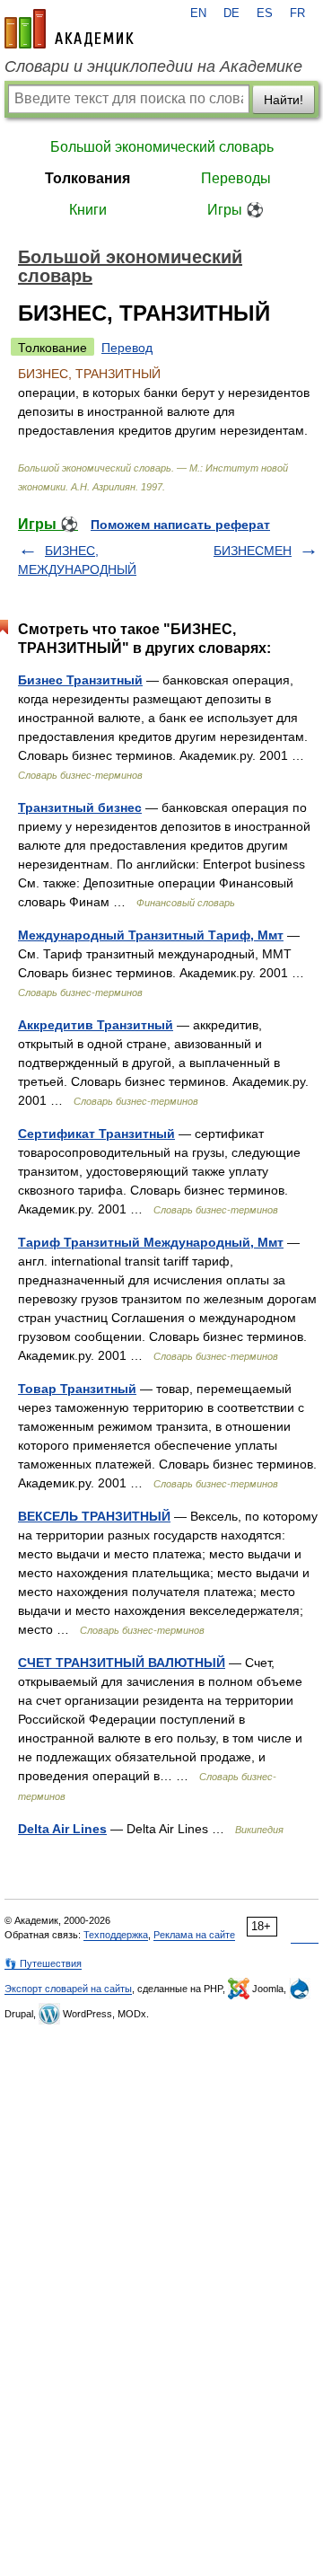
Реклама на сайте (194, 1935)
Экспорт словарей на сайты (68, 1989)
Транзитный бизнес (80, 807)
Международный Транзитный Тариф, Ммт (151, 935)
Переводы (236, 178)
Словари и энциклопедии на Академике (153, 66)
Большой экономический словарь (162, 147)
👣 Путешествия (43, 1963)
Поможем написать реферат (180, 525)
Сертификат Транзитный (96, 1134)
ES (265, 13)
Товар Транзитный (77, 1389)
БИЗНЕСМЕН (253, 551)
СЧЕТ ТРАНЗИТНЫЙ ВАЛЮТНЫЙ (122, 1663)
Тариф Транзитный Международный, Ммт (151, 1242)
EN (198, 13)
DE (231, 13)
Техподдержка (116, 1935)
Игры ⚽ (236, 210)
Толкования (87, 178)
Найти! (284, 100)
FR (297, 13)
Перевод (127, 348)
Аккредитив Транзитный (96, 1025)
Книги (88, 210)
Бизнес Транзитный (80, 680)
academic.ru (69, 29)
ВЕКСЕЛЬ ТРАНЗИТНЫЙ (94, 1516)
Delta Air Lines (62, 1829)
